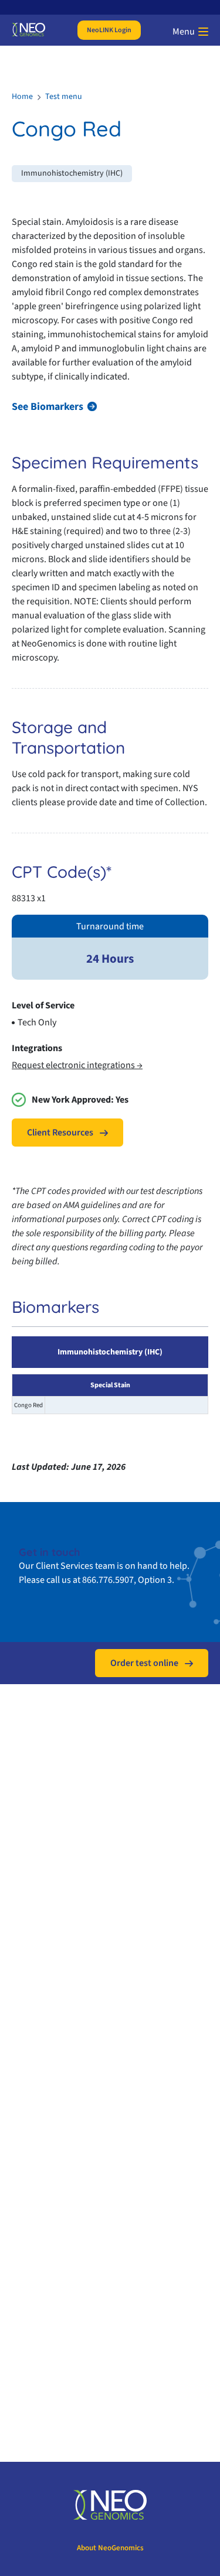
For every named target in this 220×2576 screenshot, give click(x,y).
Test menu (64, 97)
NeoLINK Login (109, 30)
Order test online (144, 1663)
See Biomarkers (48, 407)
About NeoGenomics (110, 2548)
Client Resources (60, 1133)
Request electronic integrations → (77, 1065)
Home (22, 97)
